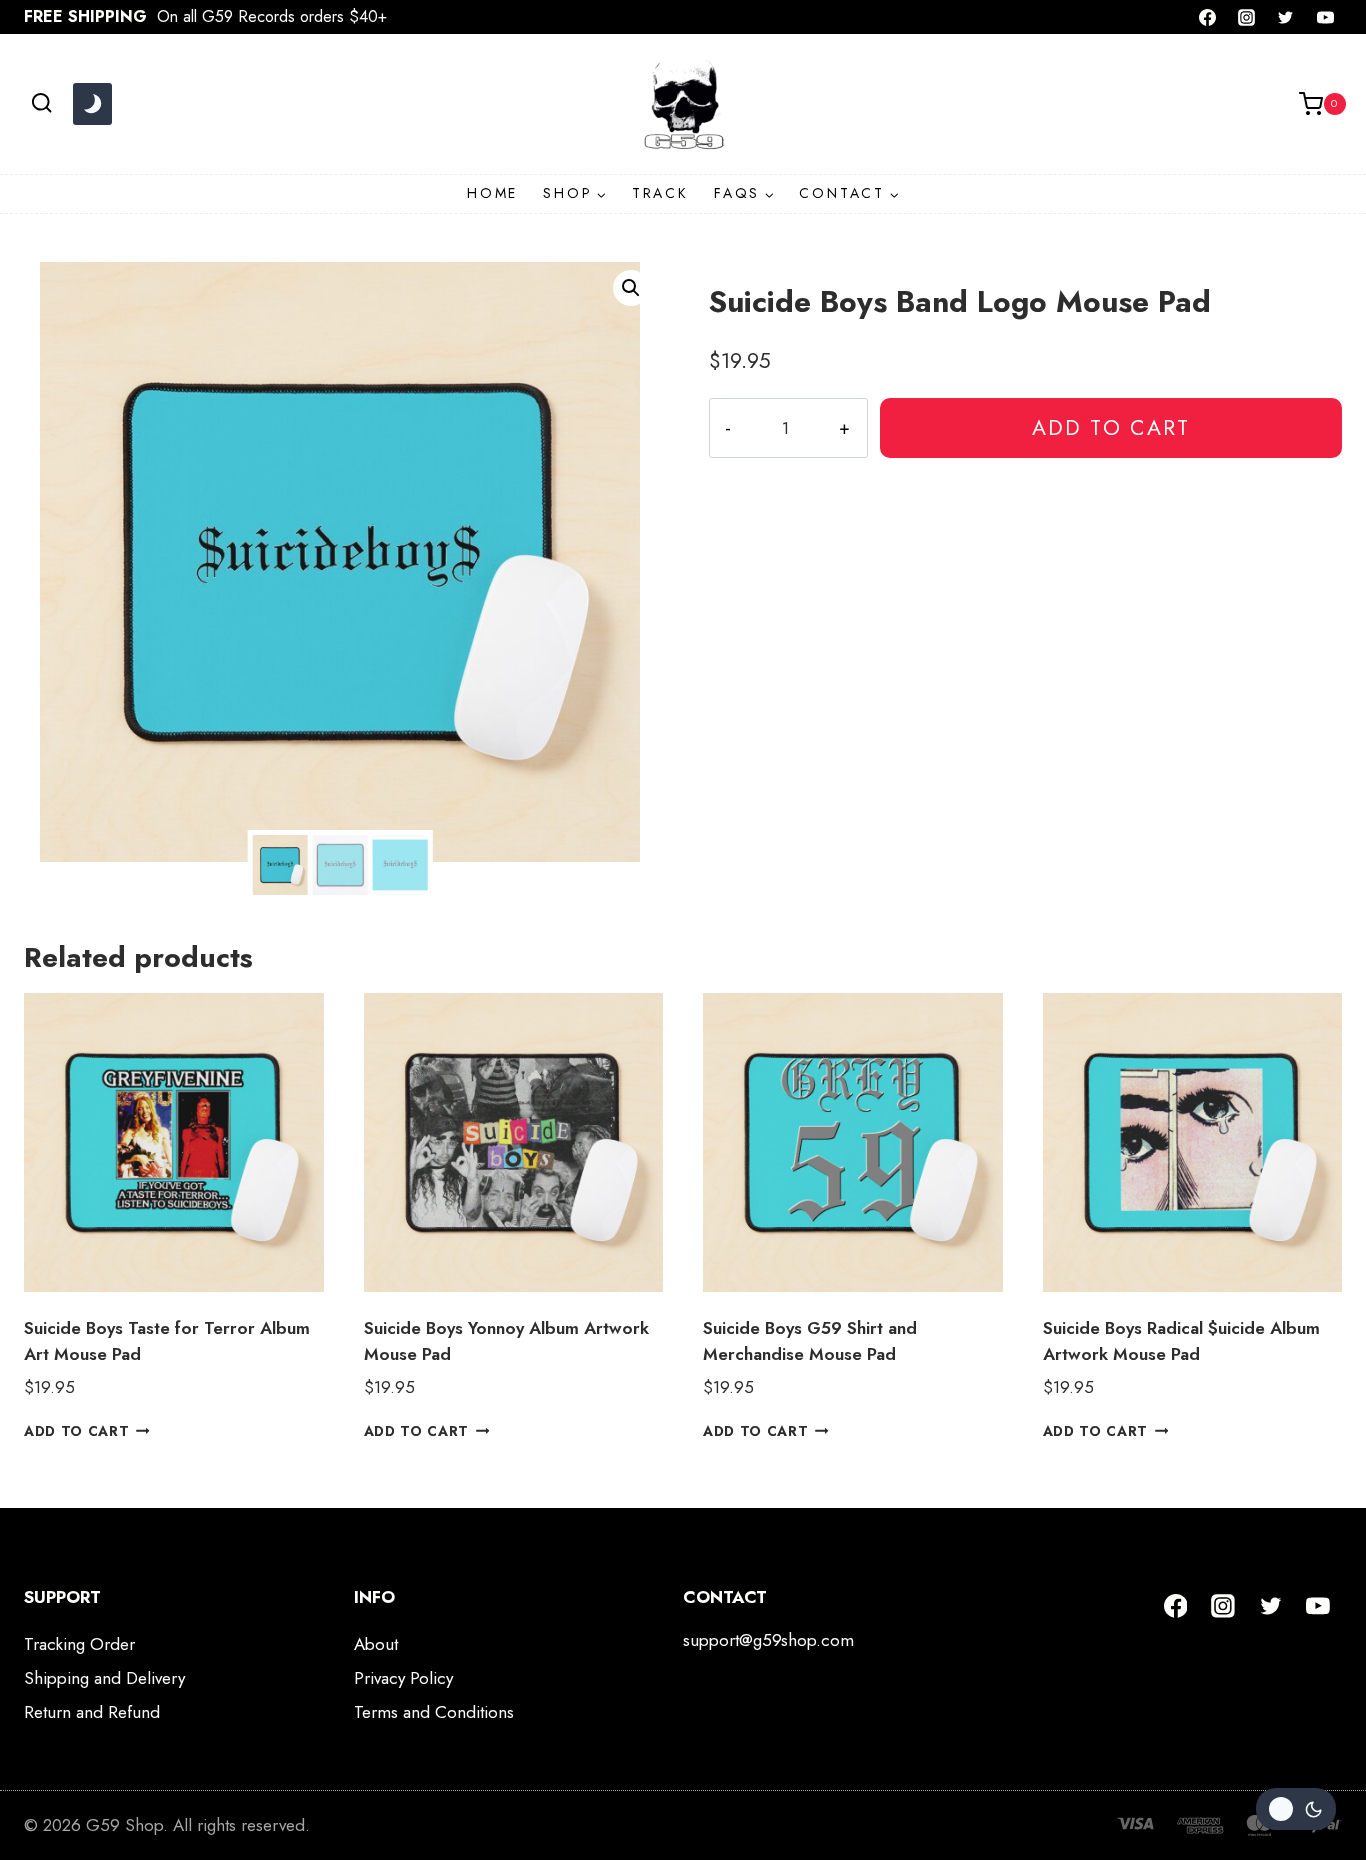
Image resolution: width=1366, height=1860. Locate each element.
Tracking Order (79, 1644)
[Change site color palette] (92, 104)
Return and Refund (92, 1712)
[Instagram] (1247, 17)
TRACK (660, 193)
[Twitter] (1286, 17)
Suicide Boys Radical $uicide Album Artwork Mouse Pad (1181, 1341)
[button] (631, 288)
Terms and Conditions (434, 1712)
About (376, 1644)
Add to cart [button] (76, 1430)
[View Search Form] (41, 103)
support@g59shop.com (768, 1640)
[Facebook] (1208, 17)
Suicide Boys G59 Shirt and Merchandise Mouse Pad (810, 1341)
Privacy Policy (403, 1678)
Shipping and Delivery (104, 1678)
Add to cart (1111, 427)
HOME (492, 193)
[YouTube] (1325, 17)
